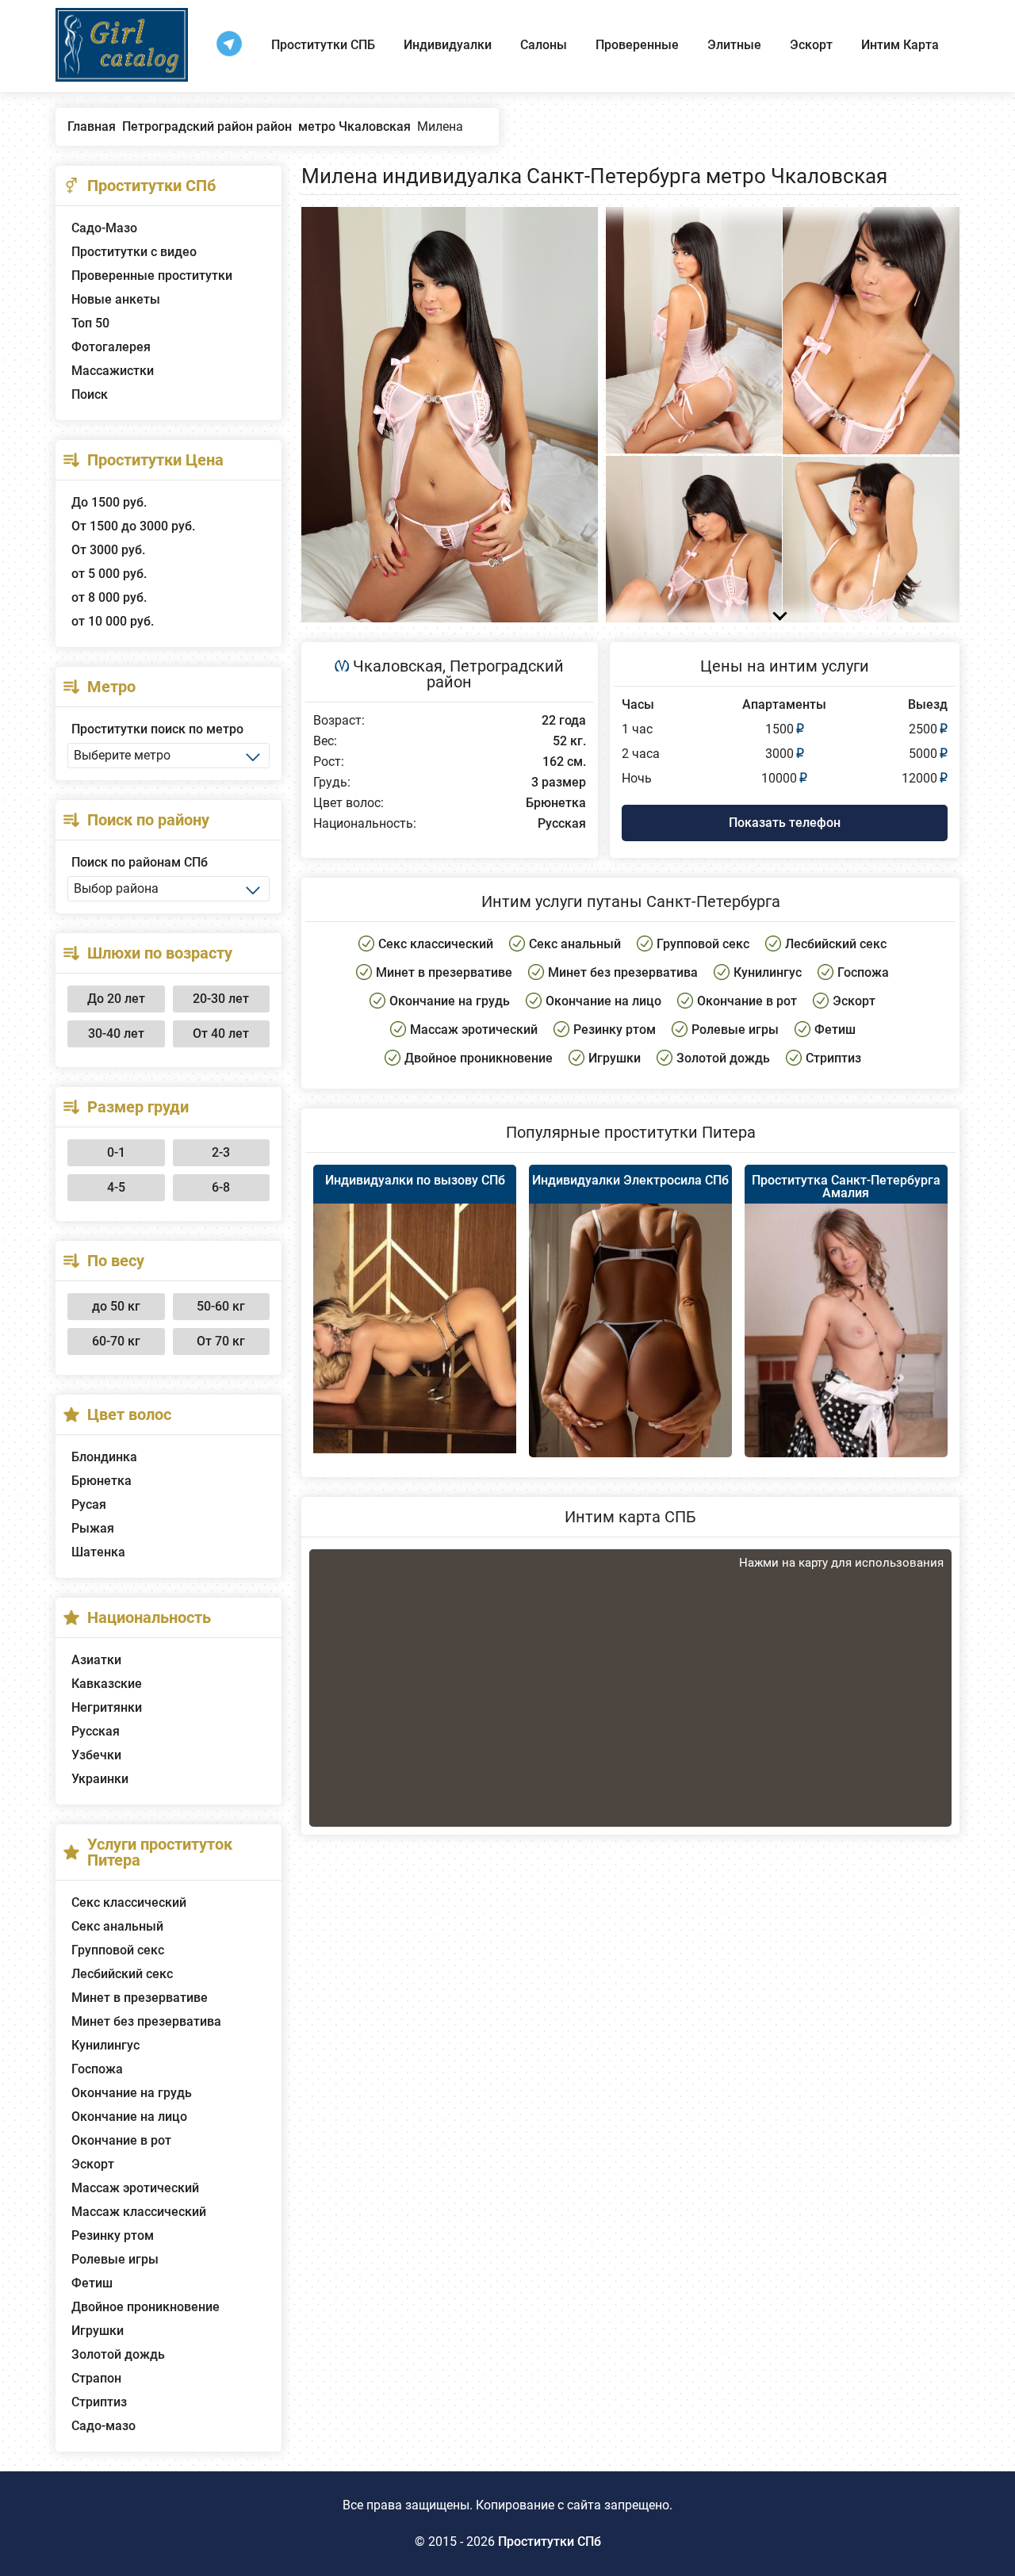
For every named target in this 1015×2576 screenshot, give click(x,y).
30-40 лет (116, 1033)
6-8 (221, 1187)
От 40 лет (221, 1033)
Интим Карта (900, 45)
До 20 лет (116, 999)
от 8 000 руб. (109, 597)
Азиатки (96, 1660)
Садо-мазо (103, 2426)
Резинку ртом (113, 2235)
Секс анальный (117, 1926)
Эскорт (811, 45)
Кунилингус (105, 2045)
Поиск (90, 394)
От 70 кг (221, 1341)
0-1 (116, 1152)
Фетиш (92, 2283)
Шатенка (98, 1552)
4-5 (116, 1187)
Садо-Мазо (104, 228)
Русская (96, 1731)
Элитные (734, 45)
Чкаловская (398, 666)
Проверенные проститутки (152, 276)
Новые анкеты (116, 299)
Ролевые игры (115, 2259)
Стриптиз (99, 2402)
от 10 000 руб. (113, 621)
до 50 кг (116, 1306)
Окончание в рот (121, 2140)
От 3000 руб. (108, 550)
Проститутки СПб (550, 2542)
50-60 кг (221, 1306)
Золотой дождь (118, 2354)
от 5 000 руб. (109, 574)
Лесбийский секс (122, 1974)
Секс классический (129, 1902)
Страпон (96, 2378)
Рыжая (93, 1528)
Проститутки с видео (134, 252)
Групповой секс (118, 1950)
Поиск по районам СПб (140, 862)
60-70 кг (116, 1341)
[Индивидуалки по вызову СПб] (415, 1328)
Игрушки (98, 2331)
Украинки (100, 1779)
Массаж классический (139, 2212)
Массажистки (113, 371)
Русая (89, 1504)
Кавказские (107, 1684)
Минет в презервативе (140, 1998)
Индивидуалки (448, 45)
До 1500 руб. (109, 502)
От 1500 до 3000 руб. (133, 526)
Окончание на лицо (129, 2117)
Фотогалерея (111, 347)
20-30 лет (221, 999)
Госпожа (97, 2069)
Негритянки (107, 1707)
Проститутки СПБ (323, 45)
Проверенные (637, 45)
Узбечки (96, 1755)
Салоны (544, 45)
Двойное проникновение (146, 2307)
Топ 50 (90, 323)
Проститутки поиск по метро (157, 729)
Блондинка (104, 1457)
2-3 (221, 1152)
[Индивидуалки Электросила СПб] (630, 1356)
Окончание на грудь (132, 2093)
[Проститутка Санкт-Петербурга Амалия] (846, 1353)
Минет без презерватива (146, 2021)
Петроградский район (495, 674)
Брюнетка (101, 1481)
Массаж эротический (135, 2188)
